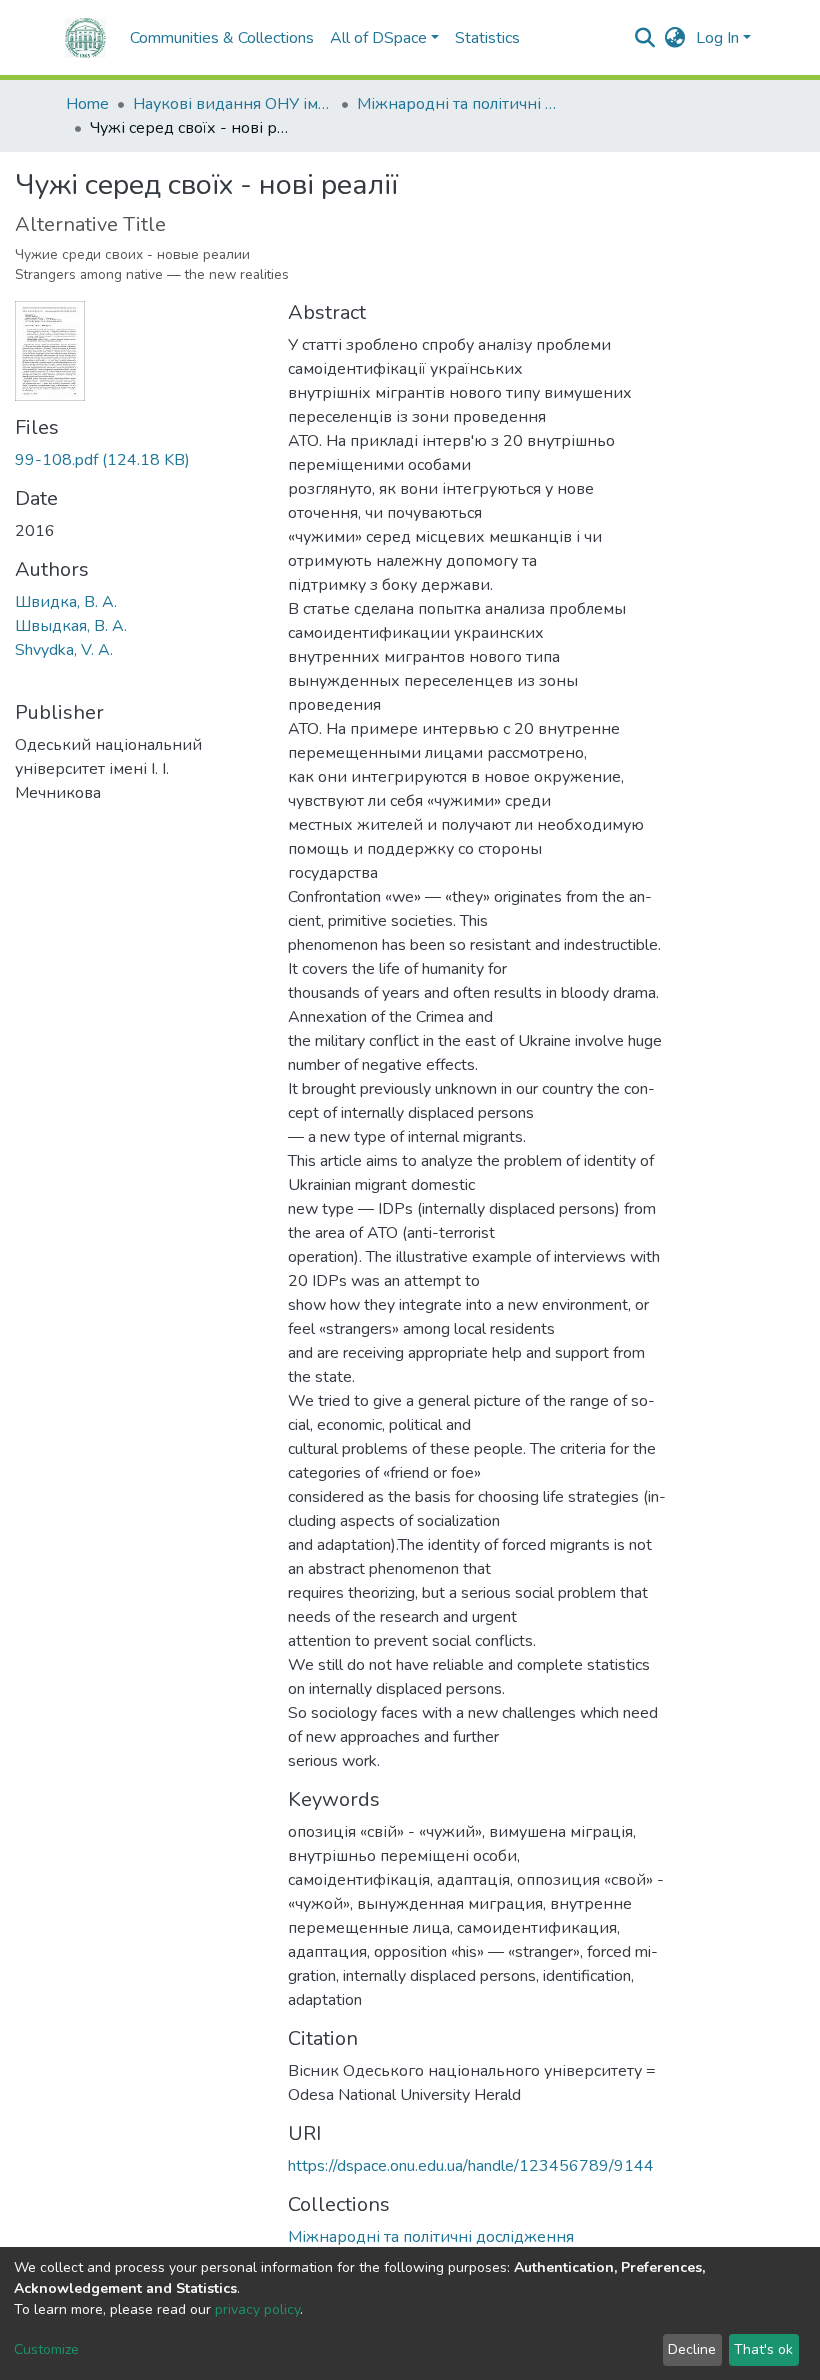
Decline (692, 2349)
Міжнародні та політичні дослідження (457, 104)
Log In (717, 38)
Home (87, 104)
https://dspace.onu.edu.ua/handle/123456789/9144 (471, 2166)
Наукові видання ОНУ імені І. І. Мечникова (233, 104)
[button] (675, 38)
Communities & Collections (222, 38)
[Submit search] (645, 38)
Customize (46, 2349)
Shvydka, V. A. (64, 650)
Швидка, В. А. (66, 602)
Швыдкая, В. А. (71, 626)
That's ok (763, 2349)
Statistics (487, 38)
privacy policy (257, 2309)
